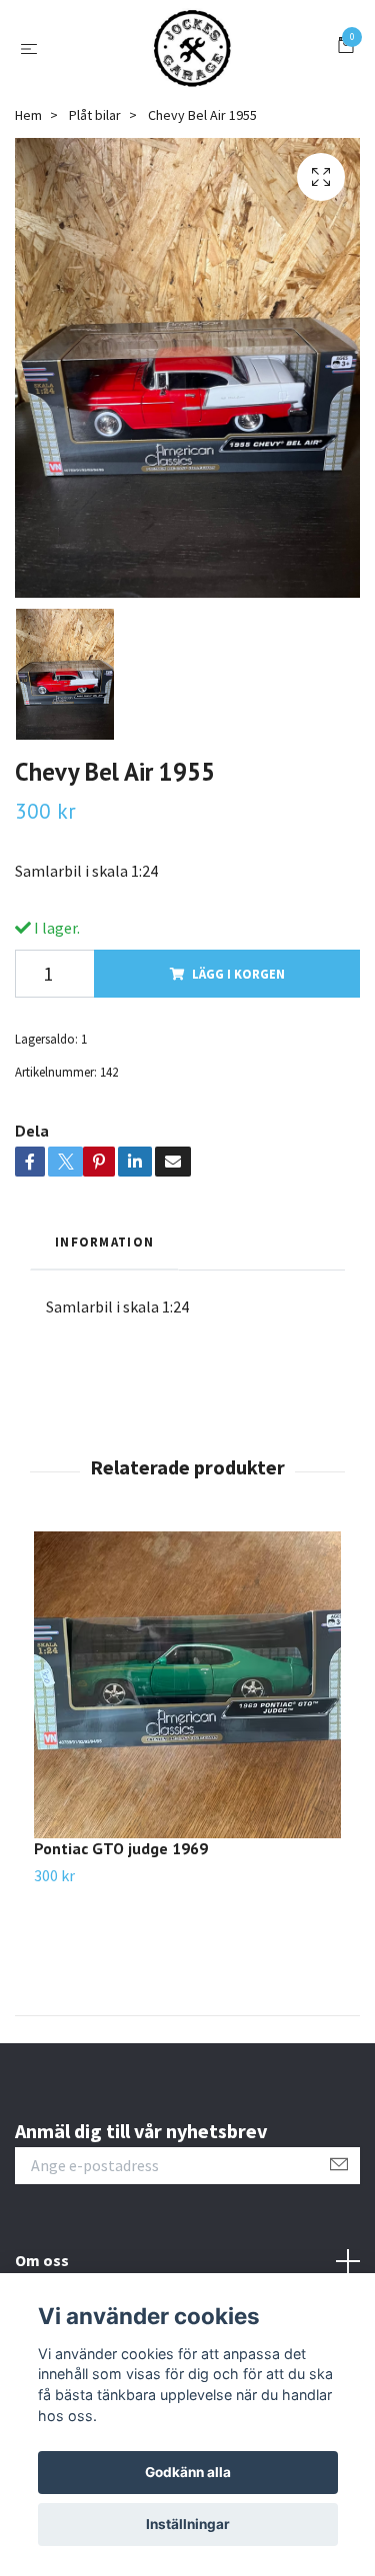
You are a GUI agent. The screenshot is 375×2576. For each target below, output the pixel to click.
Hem (28, 115)
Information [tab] (104, 1242)
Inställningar (188, 2524)
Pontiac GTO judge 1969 (121, 1848)
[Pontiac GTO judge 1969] (187, 1685)
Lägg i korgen (238, 974)
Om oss (42, 2260)
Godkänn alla (188, 2472)
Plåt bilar (95, 115)
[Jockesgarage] (192, 48)
